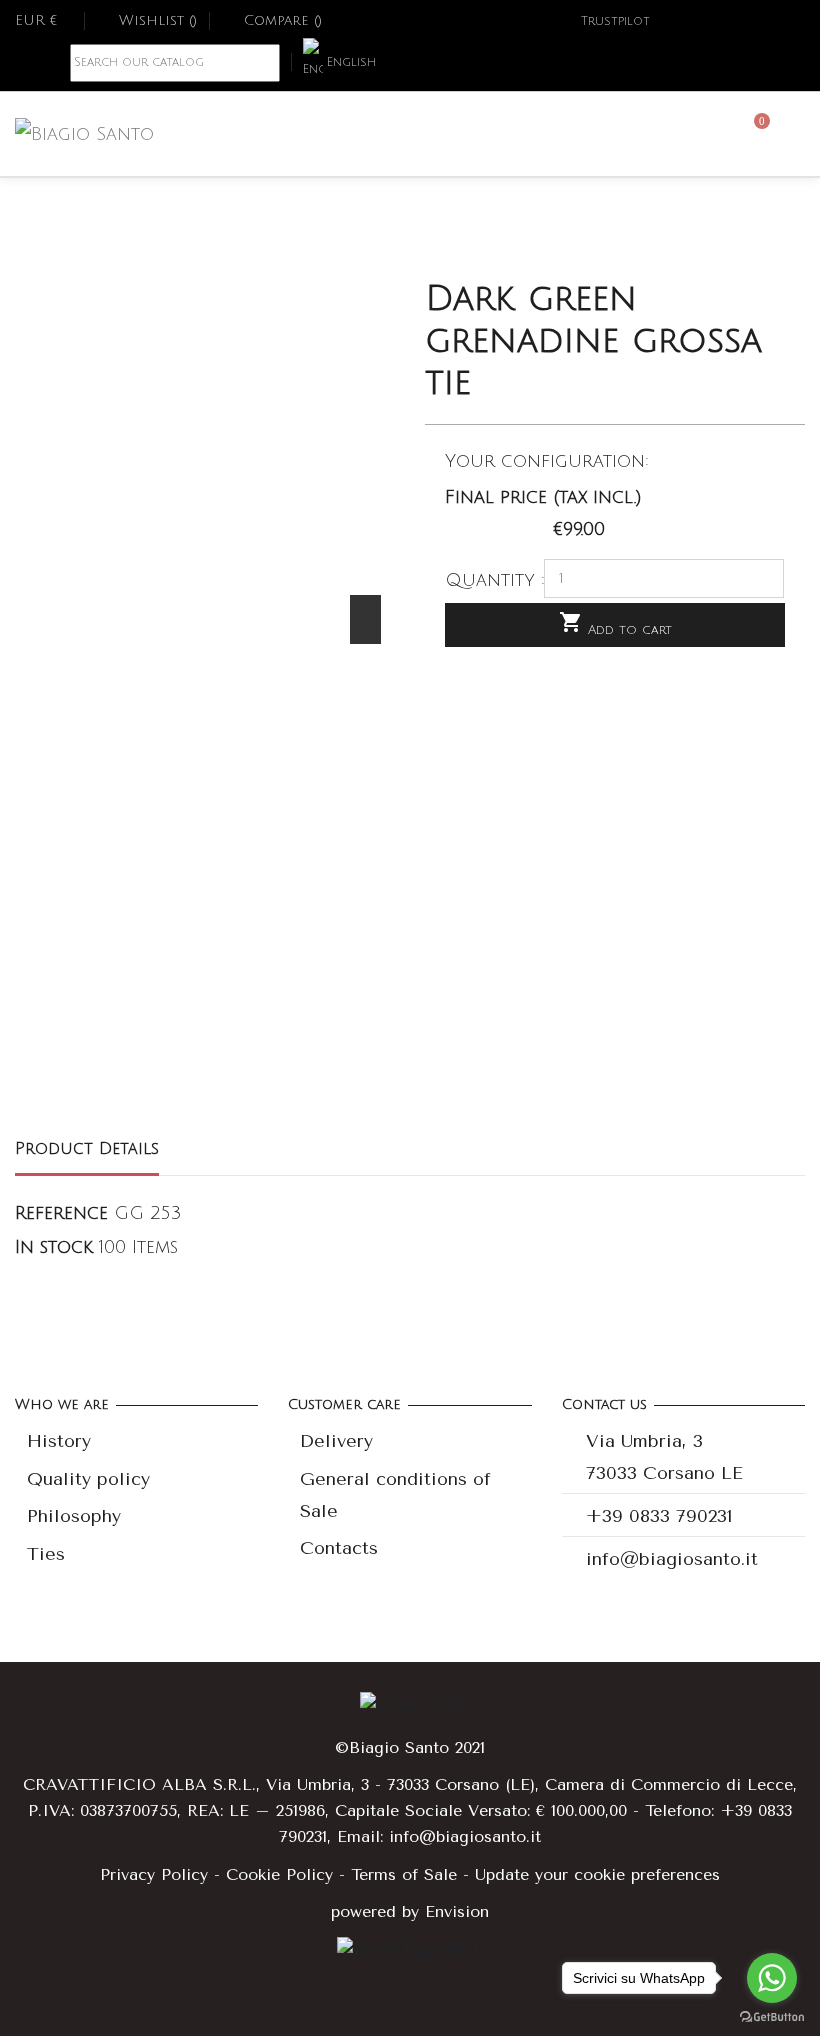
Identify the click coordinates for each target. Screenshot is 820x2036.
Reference (61, 1213)
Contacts (339, 1548)
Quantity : (495, 580)
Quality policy (88, 1479)
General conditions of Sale (395, 1495)
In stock (54, 1247)
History (59, 1441)
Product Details (87, 1149)
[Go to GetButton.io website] (772, 2016)
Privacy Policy (154, 1874)
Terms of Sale (404, 1874)
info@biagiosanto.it (672, 1559)
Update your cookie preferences (597, 1874)
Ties (46, 1554)
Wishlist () (158, 20)
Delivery (336, 1441)
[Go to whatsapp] (772, 1978)
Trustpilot (615, 21)
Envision (457, 1911)
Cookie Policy (279, 1874)
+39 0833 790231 (659, 1516)
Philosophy (74, 1516)
